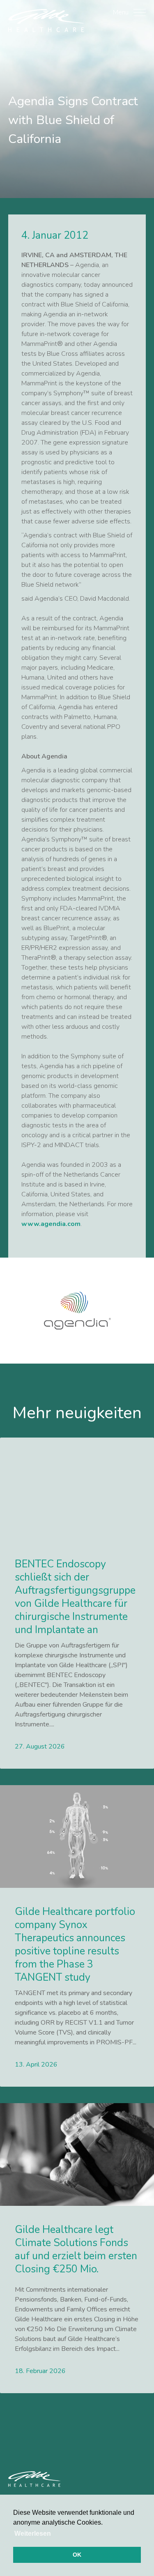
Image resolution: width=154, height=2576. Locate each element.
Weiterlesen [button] (33, 2533)
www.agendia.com (51, 1224)
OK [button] (77, 2555)
